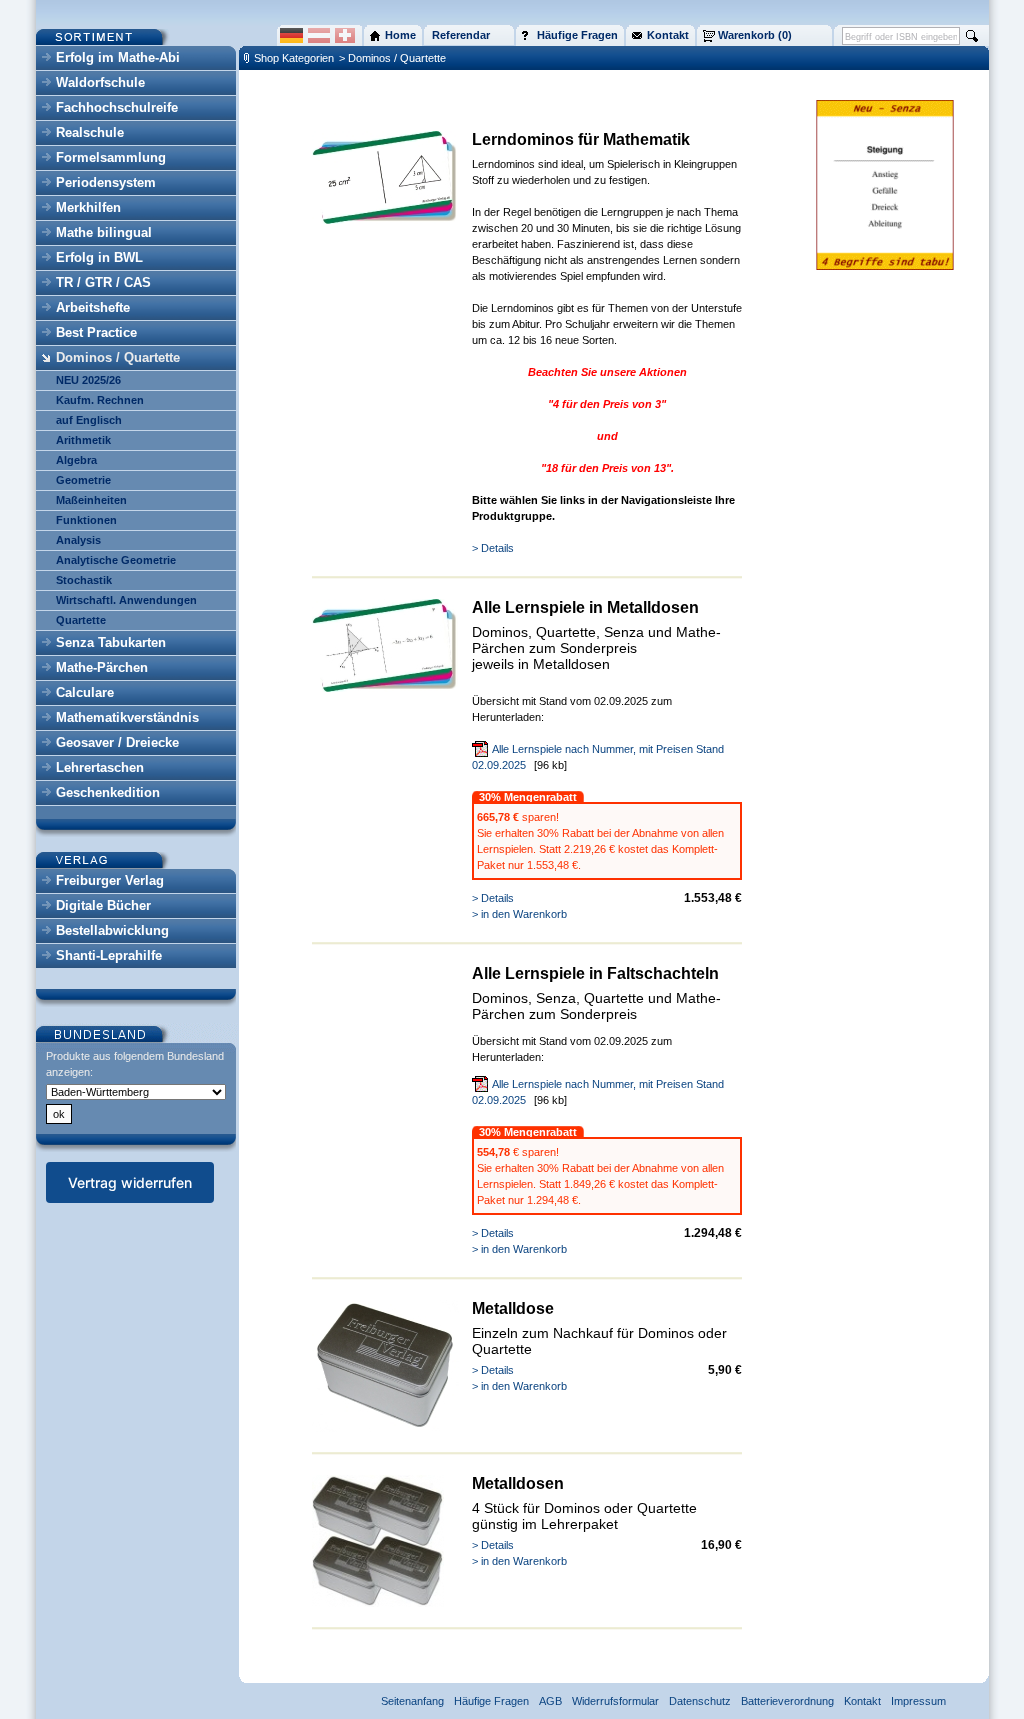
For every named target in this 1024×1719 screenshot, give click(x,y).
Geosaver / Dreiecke (117, 742)
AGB (550, 1701)
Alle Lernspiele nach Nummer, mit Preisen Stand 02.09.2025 (598, 757)
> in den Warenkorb (519, 914)
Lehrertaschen (100, 767)
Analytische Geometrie (116, 560)
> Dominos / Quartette (392, 58)
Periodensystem (106, 182)
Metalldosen (518, 1483)
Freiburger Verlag (110, 880)
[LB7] (386, 688)
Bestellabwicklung (112, 930)
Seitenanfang (412, 1701)
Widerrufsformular (615, 1701)
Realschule (90, 132)
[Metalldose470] (378, 1603)
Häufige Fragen (491, 1701)
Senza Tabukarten (111, 642)
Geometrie (83, 480)
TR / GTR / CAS (103, 282)
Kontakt (862, 1701)
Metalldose (513, 1308)
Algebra (76, 460)
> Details (493, 548)
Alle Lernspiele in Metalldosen (585, 607)
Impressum (918, 1701)
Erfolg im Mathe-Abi (118, 57)
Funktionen (86, 520)
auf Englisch (89, 420)
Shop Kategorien (294, 58)
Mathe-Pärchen (102, 667)
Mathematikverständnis (127, 717)
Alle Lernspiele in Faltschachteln (595, 973)
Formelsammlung (111, 157)
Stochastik (84, 580)
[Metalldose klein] (385, 1428)
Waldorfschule (100, 82)
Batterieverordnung (787, 1701)
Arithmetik (83, 440)
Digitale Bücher (103, 905)
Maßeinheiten (91, 500)
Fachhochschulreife (117, 107)
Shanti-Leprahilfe (109, 955)
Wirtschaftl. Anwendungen (126, 600)
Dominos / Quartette (118, 357)
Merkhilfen (88, 207)
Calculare (85, 692)
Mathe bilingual (104, 232)
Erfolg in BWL (99, 257)
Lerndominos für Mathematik (581, 139)
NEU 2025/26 (88, 380)
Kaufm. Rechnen (100, 400)
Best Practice (96, 332)
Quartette (81, 620)
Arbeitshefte (93, 307)
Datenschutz (700, 1701)
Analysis (78, 540)
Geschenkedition (108, 792)
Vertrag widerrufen (130, 1182)
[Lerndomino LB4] (386, 220)
